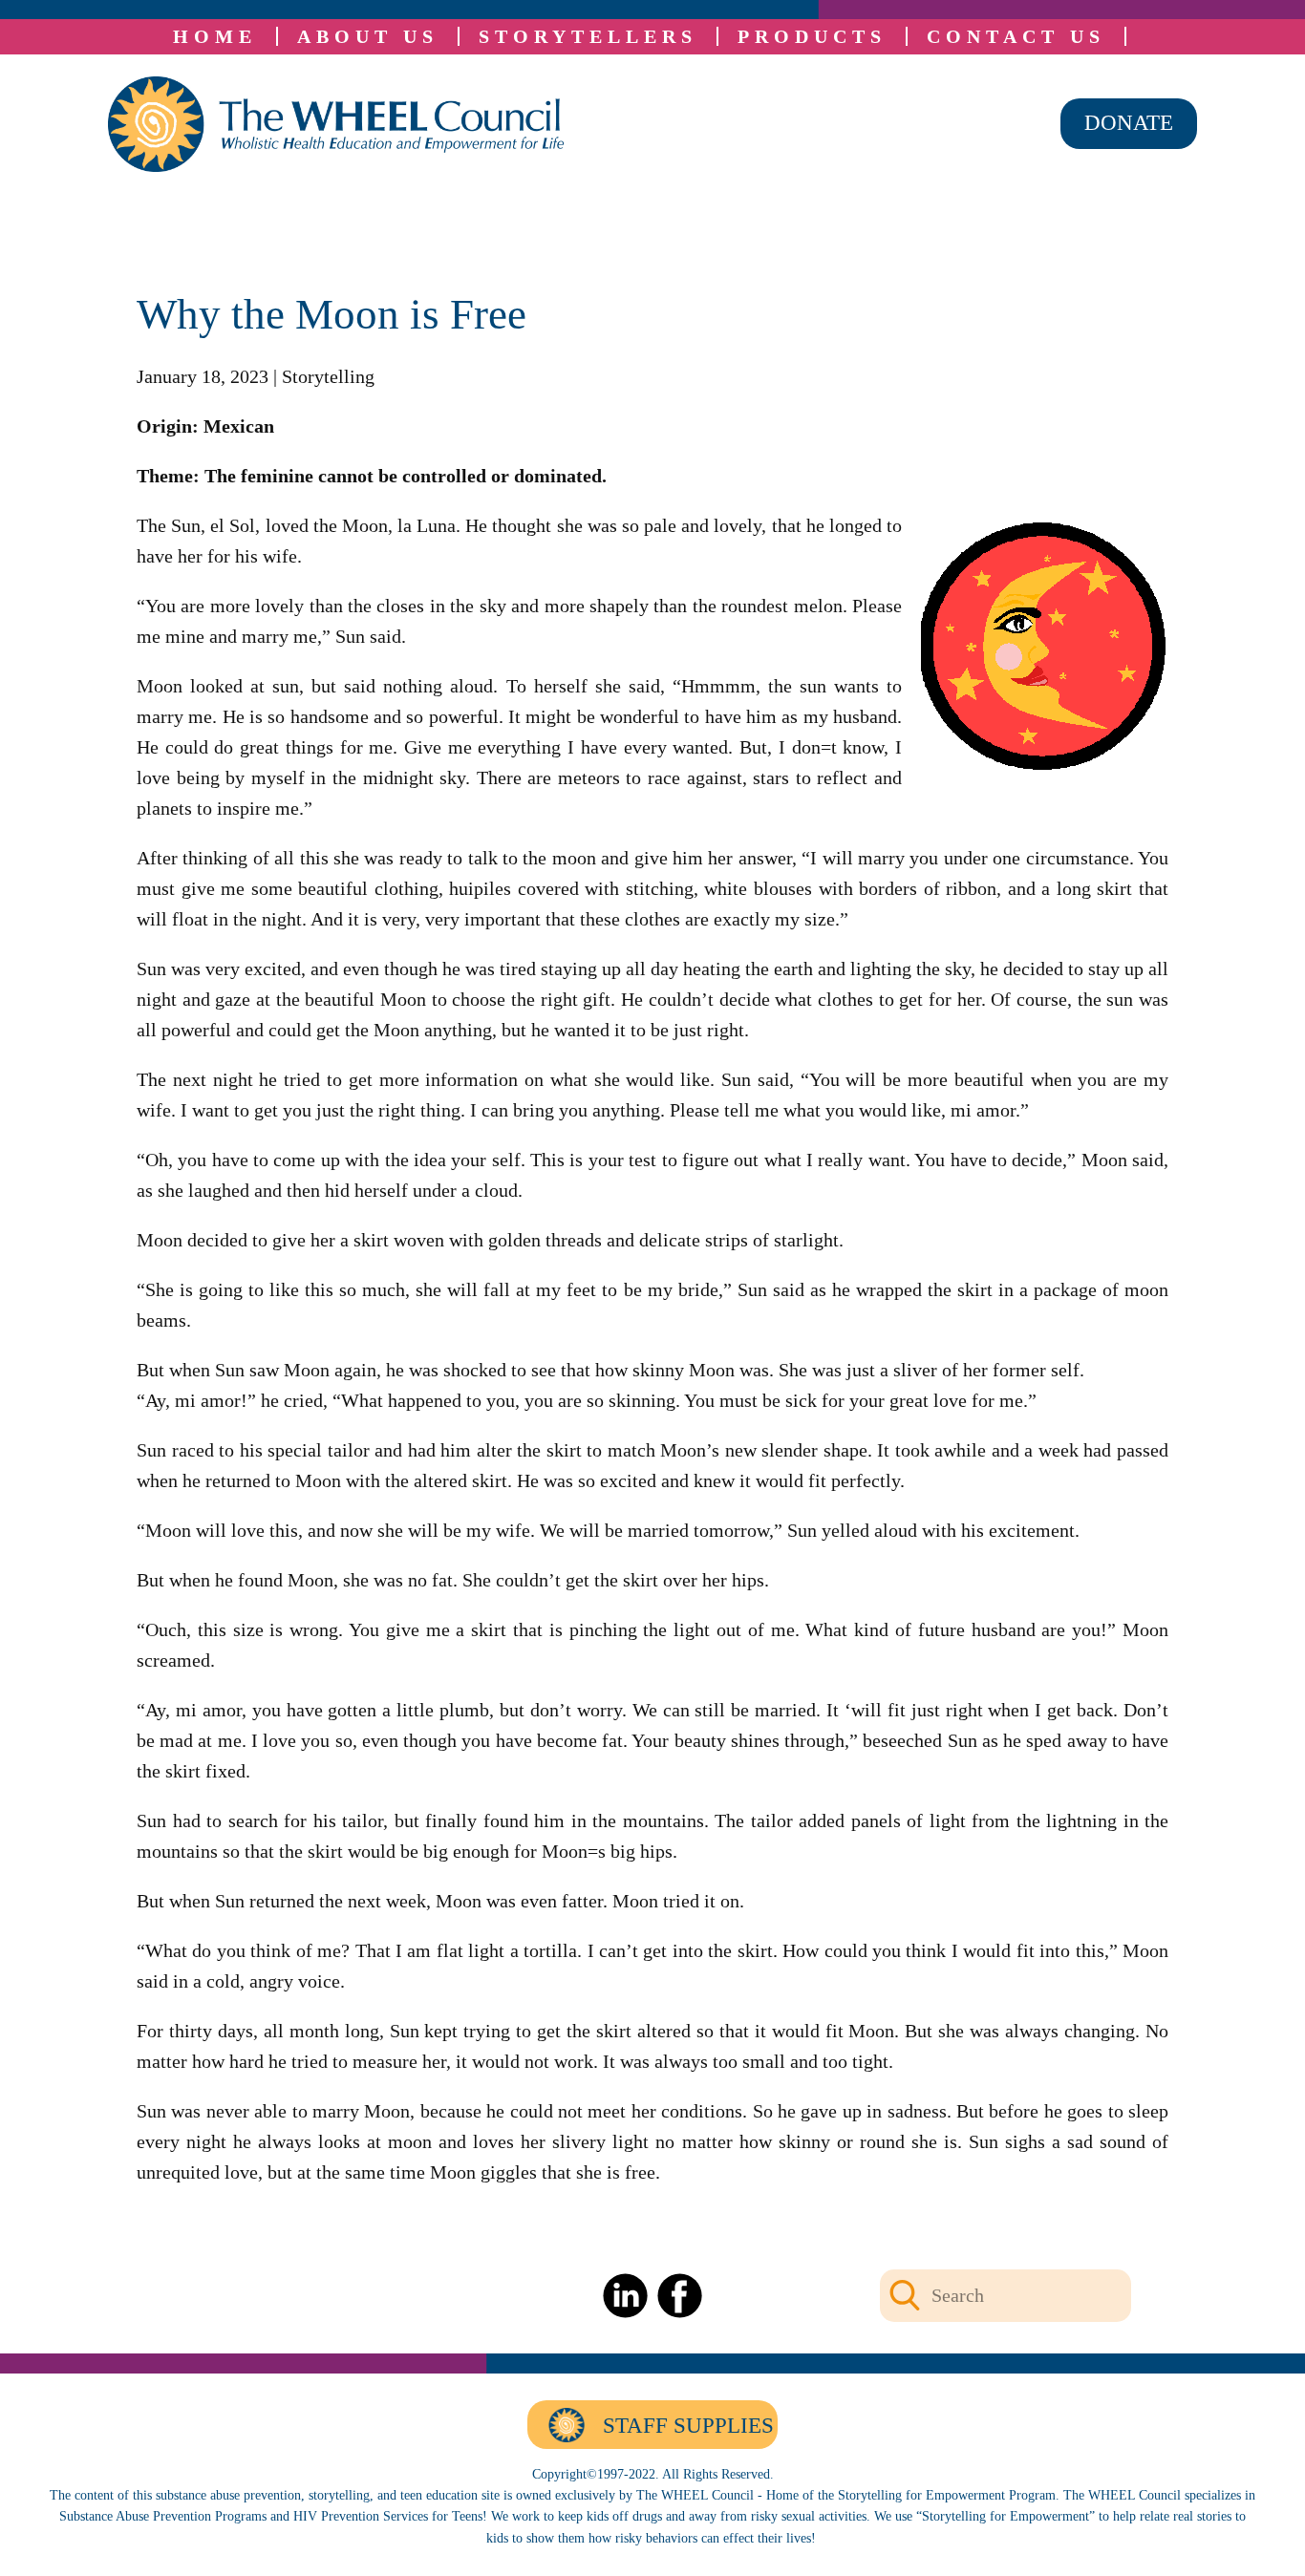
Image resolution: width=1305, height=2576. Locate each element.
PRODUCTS (812, 36)
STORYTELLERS (588, 36)
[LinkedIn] (625, 2296)
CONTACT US (1016, 36)
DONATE (1129, 123)
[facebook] (680, 2296)
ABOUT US (368, 36)
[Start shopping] (1139, 36)
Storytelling (328, 376)
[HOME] (336, 124)
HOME (215, 36)
